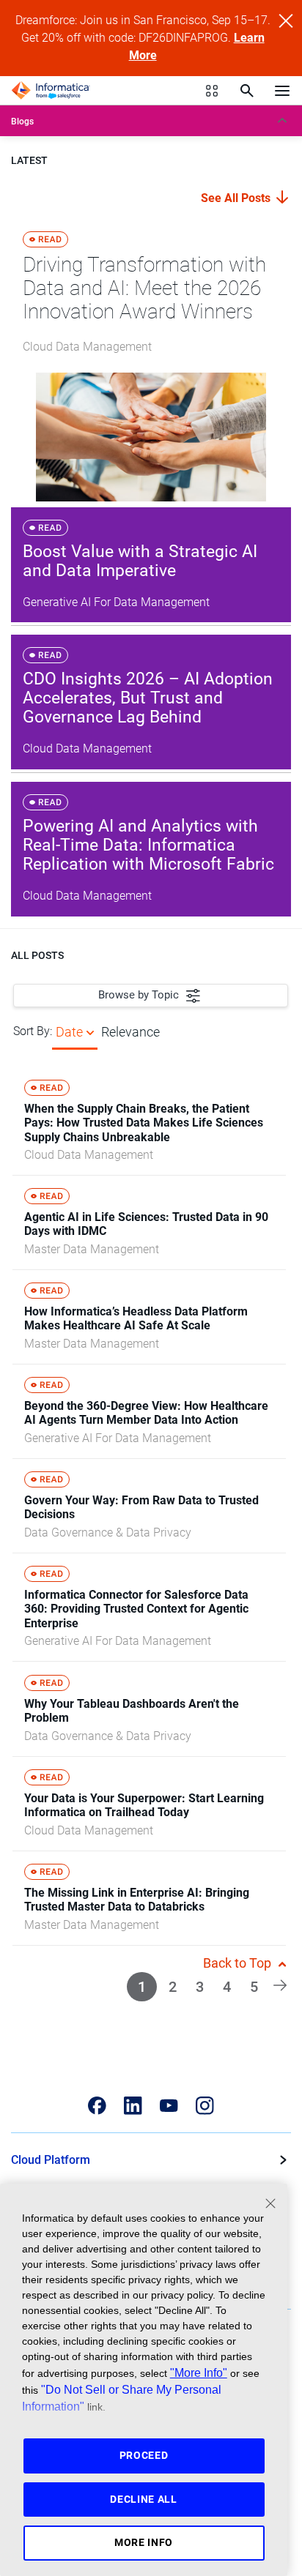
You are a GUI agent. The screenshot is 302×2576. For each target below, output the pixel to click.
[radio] (90, 1032)
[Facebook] (97, 2106)
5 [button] (254, 1987)
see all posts (237, 198)
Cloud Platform (51, 2160)
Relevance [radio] (130, 1032)
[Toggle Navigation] (282, 90)
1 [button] (142, 1987)
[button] (280, 1984)
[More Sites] (212, 91)
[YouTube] (169, 2106)
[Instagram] (205, 2106)
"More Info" (199, 2372)
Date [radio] (69, 1032)
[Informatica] (51, 91)
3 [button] (200, 1987)
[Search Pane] (247, 91)
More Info (144, 2542)
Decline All (144, 2499)
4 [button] (227, 1987)
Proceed (144, 2455)
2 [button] (173, 1987)
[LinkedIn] (133, 2106)
